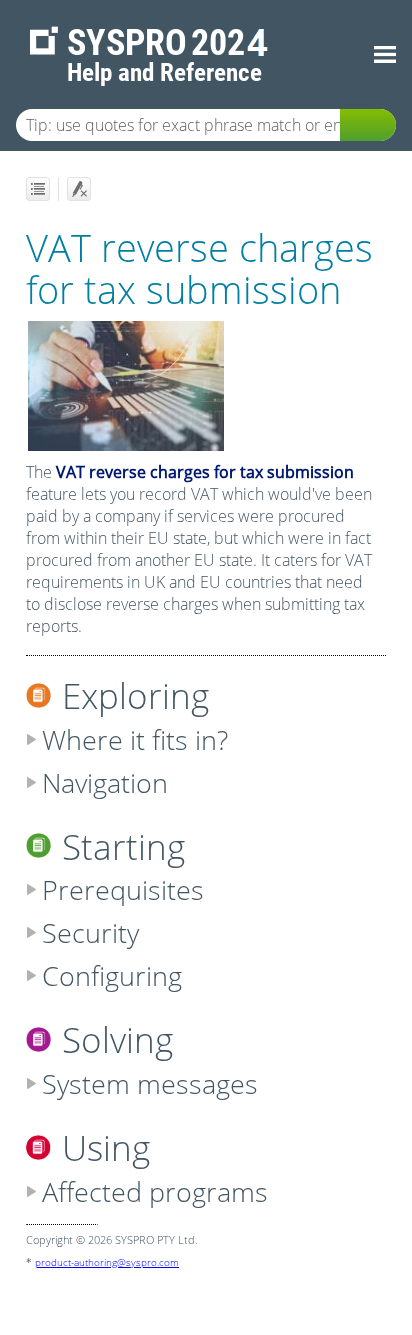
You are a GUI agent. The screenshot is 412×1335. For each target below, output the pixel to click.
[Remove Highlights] (79, 189)
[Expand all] (38, 189)
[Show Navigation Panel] (385, 55)
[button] (368, 125)
